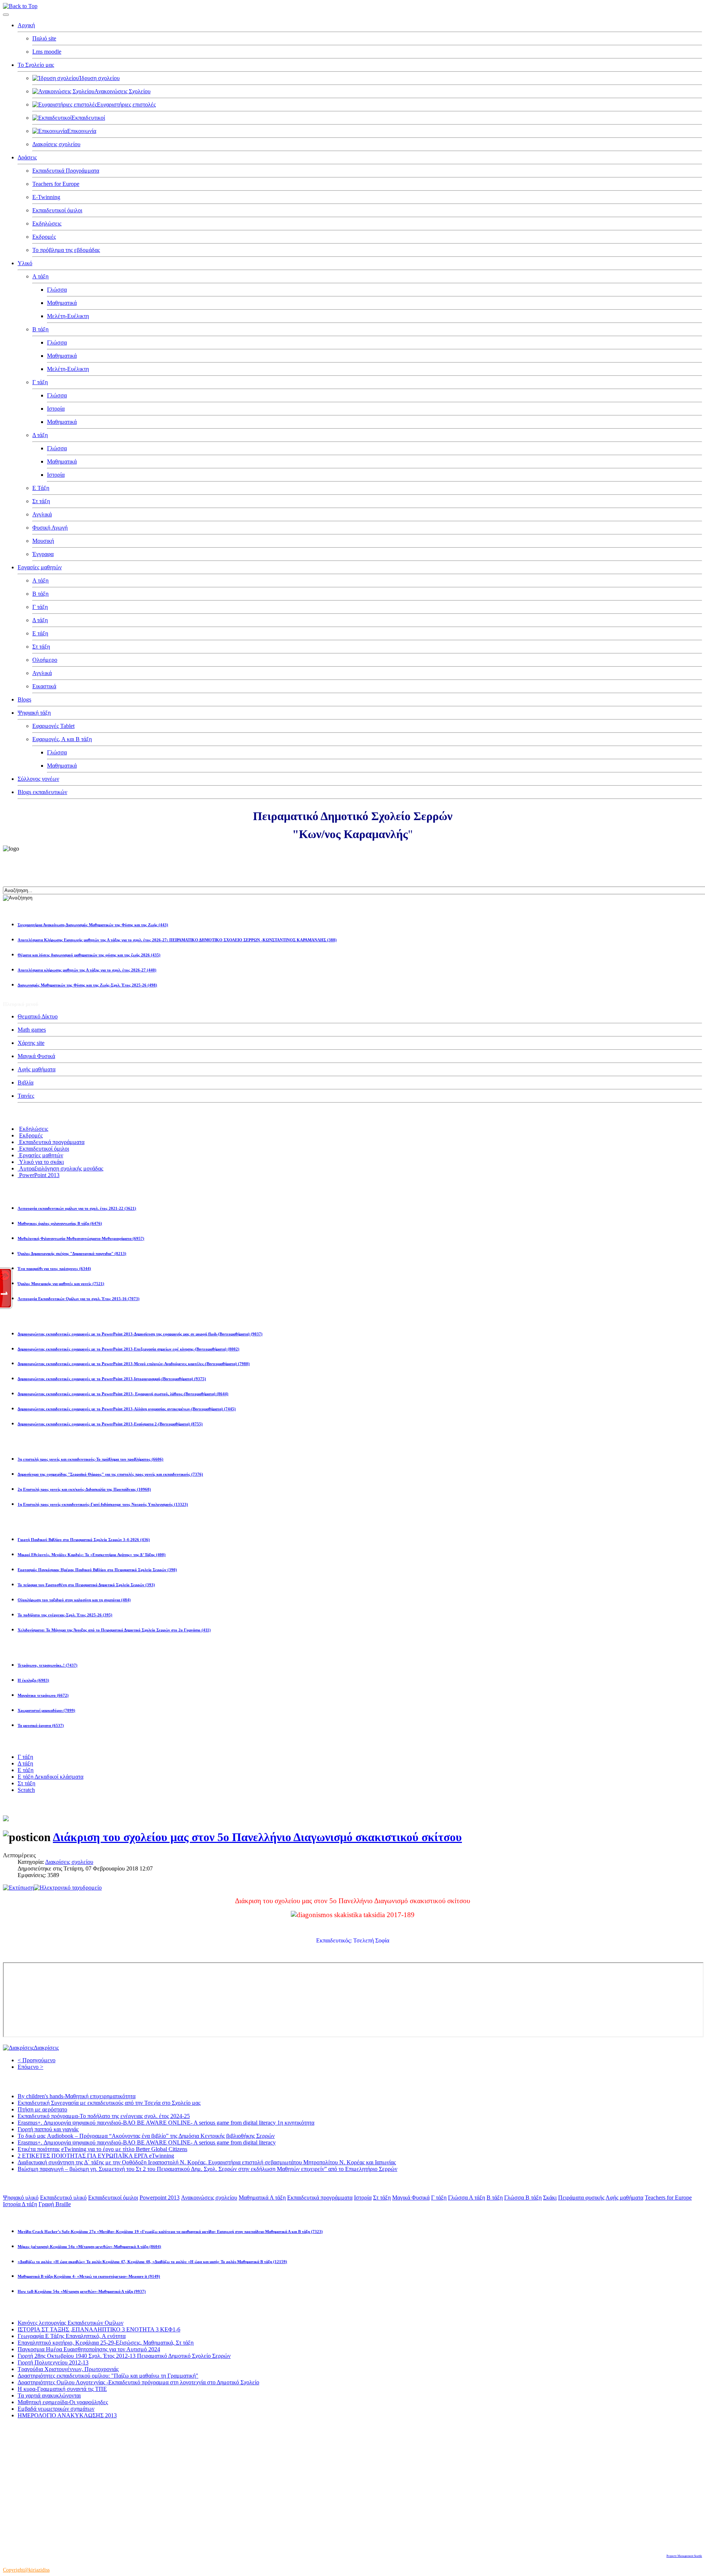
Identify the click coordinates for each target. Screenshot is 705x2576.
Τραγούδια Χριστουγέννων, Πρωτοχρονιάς (68, 2369)
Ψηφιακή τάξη (34, 713)
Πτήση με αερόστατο (42, 2109)
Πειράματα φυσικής (581, 2198)
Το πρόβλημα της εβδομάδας (66, 250)
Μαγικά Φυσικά (36, 1056)
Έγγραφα (43, 554)
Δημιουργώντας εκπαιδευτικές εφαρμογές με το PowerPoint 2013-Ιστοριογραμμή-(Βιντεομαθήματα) (112, 1379)
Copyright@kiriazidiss (26, 2570)
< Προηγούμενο (37, 2060)
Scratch (26, 1790)
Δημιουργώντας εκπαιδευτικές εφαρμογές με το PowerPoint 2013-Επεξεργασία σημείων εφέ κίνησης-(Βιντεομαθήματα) (129, 1349)
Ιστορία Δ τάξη (20, 2204)
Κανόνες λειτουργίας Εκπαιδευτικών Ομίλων (70, 2323)
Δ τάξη (40, 435)
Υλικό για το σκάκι (41, 1162)
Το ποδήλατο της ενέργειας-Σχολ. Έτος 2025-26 (65, 1615)
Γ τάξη (40, 382)
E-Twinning (46, 197)
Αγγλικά (42, 514)
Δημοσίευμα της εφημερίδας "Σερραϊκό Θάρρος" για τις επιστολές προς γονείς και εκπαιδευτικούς (110, 1474)
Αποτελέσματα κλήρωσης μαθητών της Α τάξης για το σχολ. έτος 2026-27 (87, 970)
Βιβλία (26, 1083)
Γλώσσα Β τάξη (523, 2198)
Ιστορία (56, 409)
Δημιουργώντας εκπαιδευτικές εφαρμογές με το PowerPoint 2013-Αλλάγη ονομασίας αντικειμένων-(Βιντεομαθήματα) (127, 1409)
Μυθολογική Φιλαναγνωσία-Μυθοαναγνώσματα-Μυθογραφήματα (81, 1238)
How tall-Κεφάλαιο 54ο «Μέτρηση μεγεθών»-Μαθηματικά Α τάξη (82, 2291)
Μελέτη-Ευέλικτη (68, 316)
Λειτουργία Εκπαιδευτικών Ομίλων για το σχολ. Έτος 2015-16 (79, 1299)
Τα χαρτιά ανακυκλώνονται (49, 2395)
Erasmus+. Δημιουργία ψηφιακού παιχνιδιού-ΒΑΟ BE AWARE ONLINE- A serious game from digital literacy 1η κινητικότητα (166, 2123)
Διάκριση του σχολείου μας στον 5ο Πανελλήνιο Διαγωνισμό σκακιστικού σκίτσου (257, 1837)
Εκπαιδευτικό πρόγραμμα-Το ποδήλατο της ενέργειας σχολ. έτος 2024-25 (104, 2116)
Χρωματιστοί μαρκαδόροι (46, 1710)
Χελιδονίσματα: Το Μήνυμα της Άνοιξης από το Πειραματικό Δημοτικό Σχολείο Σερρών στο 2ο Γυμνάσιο (114, 1630)
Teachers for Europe (56, 184)
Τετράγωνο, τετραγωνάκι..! (48, 1665)
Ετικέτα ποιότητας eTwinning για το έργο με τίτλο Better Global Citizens (102, 2149)
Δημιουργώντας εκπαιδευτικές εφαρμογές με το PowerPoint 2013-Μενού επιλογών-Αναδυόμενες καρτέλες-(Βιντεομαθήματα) (134, 1364)
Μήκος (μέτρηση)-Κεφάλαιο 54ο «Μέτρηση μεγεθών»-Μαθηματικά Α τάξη (89, 2247)
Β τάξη (40, 329)
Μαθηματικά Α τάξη (262, 2198)
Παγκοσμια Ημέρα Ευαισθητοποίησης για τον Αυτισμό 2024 (89, 2349)
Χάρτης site (31, 1043)
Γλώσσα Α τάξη (467, 2198)
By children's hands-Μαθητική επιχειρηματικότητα (77, 2096)
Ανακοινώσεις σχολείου (209, 2198)
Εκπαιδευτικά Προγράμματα (66, 171)
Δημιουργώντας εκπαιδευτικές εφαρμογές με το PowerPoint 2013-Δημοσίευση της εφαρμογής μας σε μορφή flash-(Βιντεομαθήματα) (140, 1334)
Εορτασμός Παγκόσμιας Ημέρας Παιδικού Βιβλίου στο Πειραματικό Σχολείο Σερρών (97, 1570)
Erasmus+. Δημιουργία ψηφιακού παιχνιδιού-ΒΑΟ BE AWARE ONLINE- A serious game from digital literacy (147, 2142)
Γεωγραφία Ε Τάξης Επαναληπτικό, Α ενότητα (72, 2336)
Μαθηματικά (62, 303)
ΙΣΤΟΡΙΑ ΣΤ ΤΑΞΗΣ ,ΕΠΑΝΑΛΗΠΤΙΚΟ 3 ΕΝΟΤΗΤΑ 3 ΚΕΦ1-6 (99, 2329)
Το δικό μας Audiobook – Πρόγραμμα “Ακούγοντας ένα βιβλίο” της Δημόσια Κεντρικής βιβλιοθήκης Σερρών (146, 2136)
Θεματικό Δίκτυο (38, 1016)
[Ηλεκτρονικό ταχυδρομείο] (68, 1888)
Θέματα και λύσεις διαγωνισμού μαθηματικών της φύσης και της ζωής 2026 (89, 955)
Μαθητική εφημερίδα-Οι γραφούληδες (63, 2402)
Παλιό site (44, 38)
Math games (32, 1030)
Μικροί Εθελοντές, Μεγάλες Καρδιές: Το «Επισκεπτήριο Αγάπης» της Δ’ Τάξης (92, 1555)
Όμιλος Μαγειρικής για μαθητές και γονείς (61, 1284)
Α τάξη (40, 276)
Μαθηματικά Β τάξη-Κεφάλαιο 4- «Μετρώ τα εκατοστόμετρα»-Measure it (89, 2276)
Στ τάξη (41, 501)
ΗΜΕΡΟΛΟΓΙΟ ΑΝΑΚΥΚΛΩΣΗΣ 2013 (67, 2415)
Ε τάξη (40, 633)
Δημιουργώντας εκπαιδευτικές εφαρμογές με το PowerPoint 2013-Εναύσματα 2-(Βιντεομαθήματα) (110, 1424)
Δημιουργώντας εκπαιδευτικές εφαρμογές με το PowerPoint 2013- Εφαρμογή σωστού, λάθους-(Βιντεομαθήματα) (123, 1394)
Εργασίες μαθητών (40, 567)
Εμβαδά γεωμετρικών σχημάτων (56, 2409)
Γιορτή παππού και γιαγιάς (48, 2129)
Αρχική (26, 25)
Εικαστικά (44, 686)
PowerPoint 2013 (39, 1175)
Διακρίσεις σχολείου (56, 144)
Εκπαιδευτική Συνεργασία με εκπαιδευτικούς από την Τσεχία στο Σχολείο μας (109, 2103)
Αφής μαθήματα (37, 1069)
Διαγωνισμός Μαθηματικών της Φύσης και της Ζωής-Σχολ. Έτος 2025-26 (87, 985)
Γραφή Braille (55, 2204)
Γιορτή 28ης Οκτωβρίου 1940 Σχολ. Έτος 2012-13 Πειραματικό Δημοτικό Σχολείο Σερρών (124, 2356)
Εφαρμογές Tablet (53, 726)
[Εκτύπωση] (18, 1888)
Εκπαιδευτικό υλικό (63, 2198)
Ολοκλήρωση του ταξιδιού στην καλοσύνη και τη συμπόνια (74, 1600)
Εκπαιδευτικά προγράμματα (51, 1142)
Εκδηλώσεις (47, 223)
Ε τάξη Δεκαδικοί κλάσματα (50, 1777)
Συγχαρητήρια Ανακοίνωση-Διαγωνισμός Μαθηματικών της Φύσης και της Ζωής (93, 925)
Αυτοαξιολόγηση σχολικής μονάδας (60, 1168)
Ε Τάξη (41, 488)
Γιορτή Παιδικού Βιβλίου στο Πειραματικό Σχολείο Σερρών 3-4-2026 (84, 1540)
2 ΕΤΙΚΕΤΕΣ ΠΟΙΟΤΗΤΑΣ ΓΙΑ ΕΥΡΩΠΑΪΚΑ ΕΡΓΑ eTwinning (96, 2156)
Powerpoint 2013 (160, 2198)
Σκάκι (550, 2198)
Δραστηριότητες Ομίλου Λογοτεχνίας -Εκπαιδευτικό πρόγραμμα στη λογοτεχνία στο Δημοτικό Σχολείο (138, 2382)
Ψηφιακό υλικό (21, 2198)
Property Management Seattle (684, 2556)
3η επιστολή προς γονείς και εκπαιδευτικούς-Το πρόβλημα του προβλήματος (91, 1459)
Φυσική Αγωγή (50, 528)
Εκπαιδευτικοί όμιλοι (57, 210)
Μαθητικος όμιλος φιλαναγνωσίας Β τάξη (60, 1223)
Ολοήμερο (45, 660)
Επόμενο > (30, 2067)
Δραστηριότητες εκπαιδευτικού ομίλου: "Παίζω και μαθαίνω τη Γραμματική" (108, 2376)
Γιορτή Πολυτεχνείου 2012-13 (53, 2362)
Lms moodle (47, 52)
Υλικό (25, 263)
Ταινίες (26, 1096)
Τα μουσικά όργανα (41, 1725)
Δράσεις (27, 157)
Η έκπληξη (33, 1680)
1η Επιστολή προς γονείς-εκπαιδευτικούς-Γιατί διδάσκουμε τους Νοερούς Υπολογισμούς (103, 1504)
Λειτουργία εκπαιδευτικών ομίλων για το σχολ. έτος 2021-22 (77, 1208)
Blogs (24, 699)
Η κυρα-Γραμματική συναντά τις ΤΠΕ (62, 2389)
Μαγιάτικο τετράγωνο (43, 1695)
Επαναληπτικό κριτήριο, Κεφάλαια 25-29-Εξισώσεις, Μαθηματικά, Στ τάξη (106, 2343)
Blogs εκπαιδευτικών (42, 792)
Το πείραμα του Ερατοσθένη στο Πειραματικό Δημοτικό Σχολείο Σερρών (86, 1585)
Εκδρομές (44, 237)
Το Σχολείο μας (36, 65)
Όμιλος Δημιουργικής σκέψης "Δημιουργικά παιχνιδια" (72, 1253)
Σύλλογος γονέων (38, 779)
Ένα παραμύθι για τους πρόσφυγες (54, 1269)
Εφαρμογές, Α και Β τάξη (62, 739)
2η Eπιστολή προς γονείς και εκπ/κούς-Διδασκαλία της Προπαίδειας (84, 1489)
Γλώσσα (57, 290)
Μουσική (43, 541)
